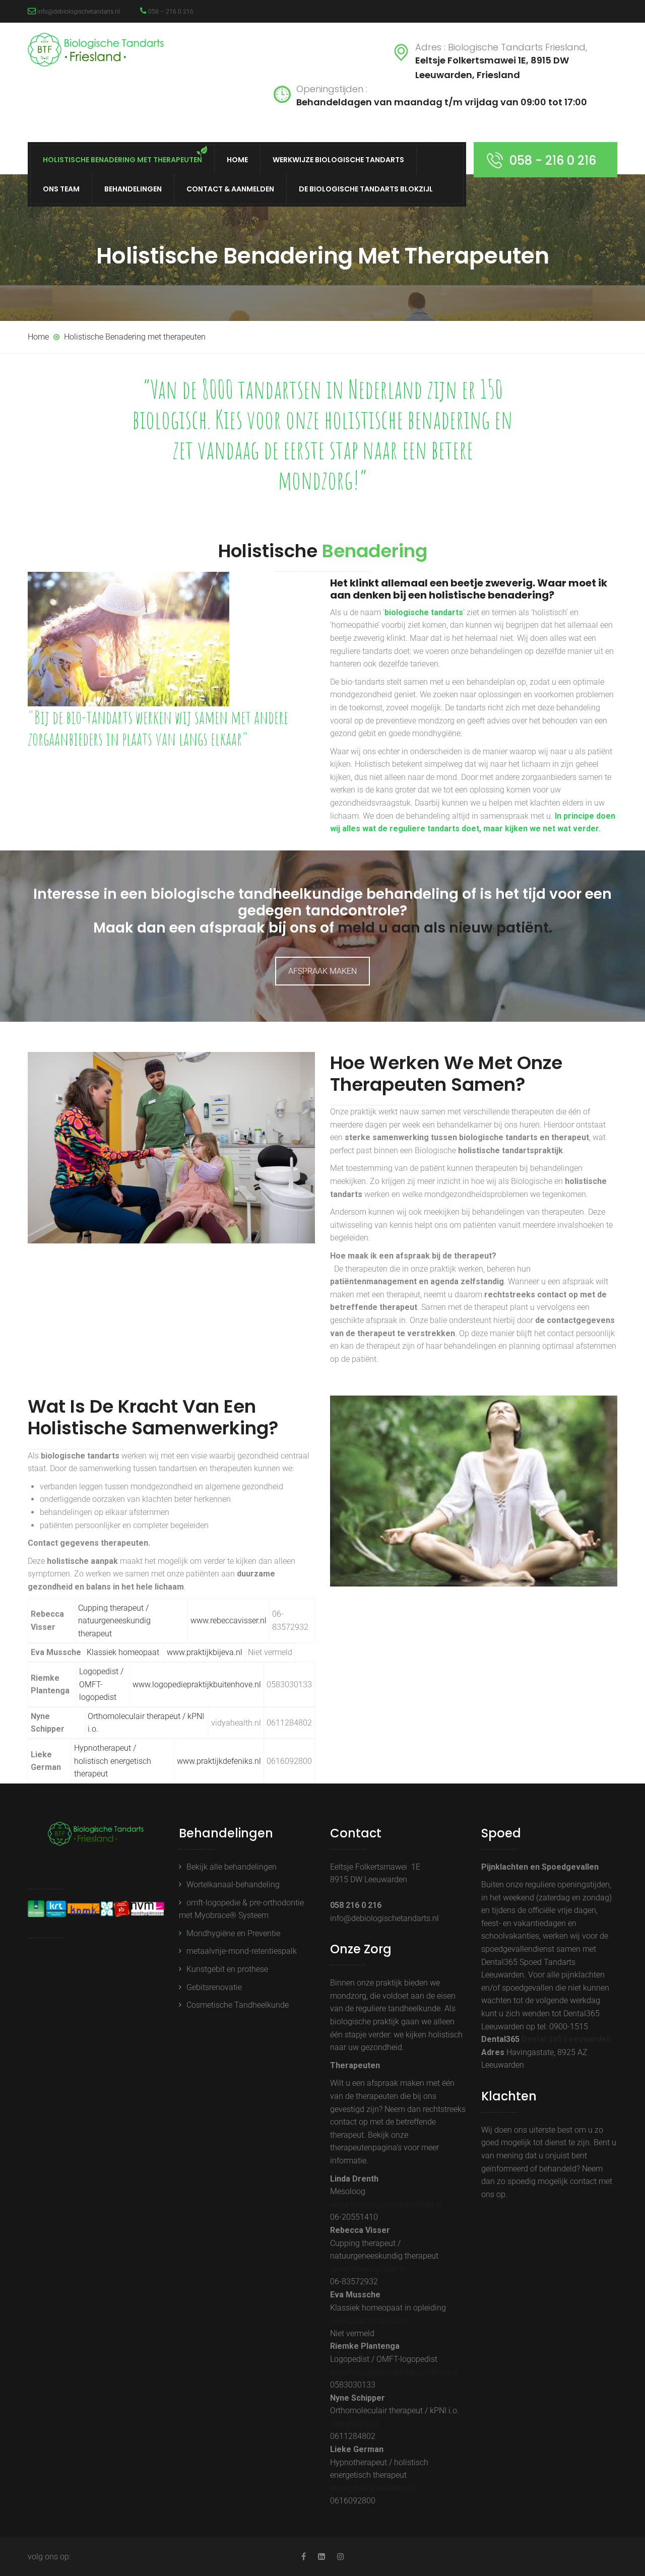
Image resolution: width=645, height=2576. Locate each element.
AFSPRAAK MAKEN (322, 971)
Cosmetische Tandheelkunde (238, 2005)
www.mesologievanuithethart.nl (386, 2204)
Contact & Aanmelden (230, 189)
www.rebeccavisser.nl (368, 2269)
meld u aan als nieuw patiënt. (445, 928)
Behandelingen (133, 189)
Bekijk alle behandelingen (232, 1867)
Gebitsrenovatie (214, 1987)
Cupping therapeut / (113, 1608)
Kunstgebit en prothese (227, 1969)
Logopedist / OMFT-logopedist (101, 1684)
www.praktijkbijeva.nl (205, 1652)
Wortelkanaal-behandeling (233, 1885)
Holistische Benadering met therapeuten (122, 160)
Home (237, 160)
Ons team (61, 189)
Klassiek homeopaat (124, 1652)
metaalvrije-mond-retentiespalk (242, 1951)
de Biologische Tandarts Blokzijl (366, 189)
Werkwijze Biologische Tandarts (338, 160)
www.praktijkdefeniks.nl (219, 1761)
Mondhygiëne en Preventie (233, 1933)
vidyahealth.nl (355, 2424)
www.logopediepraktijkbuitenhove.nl (197, 1685)
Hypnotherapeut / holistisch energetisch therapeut (113, 1761)
